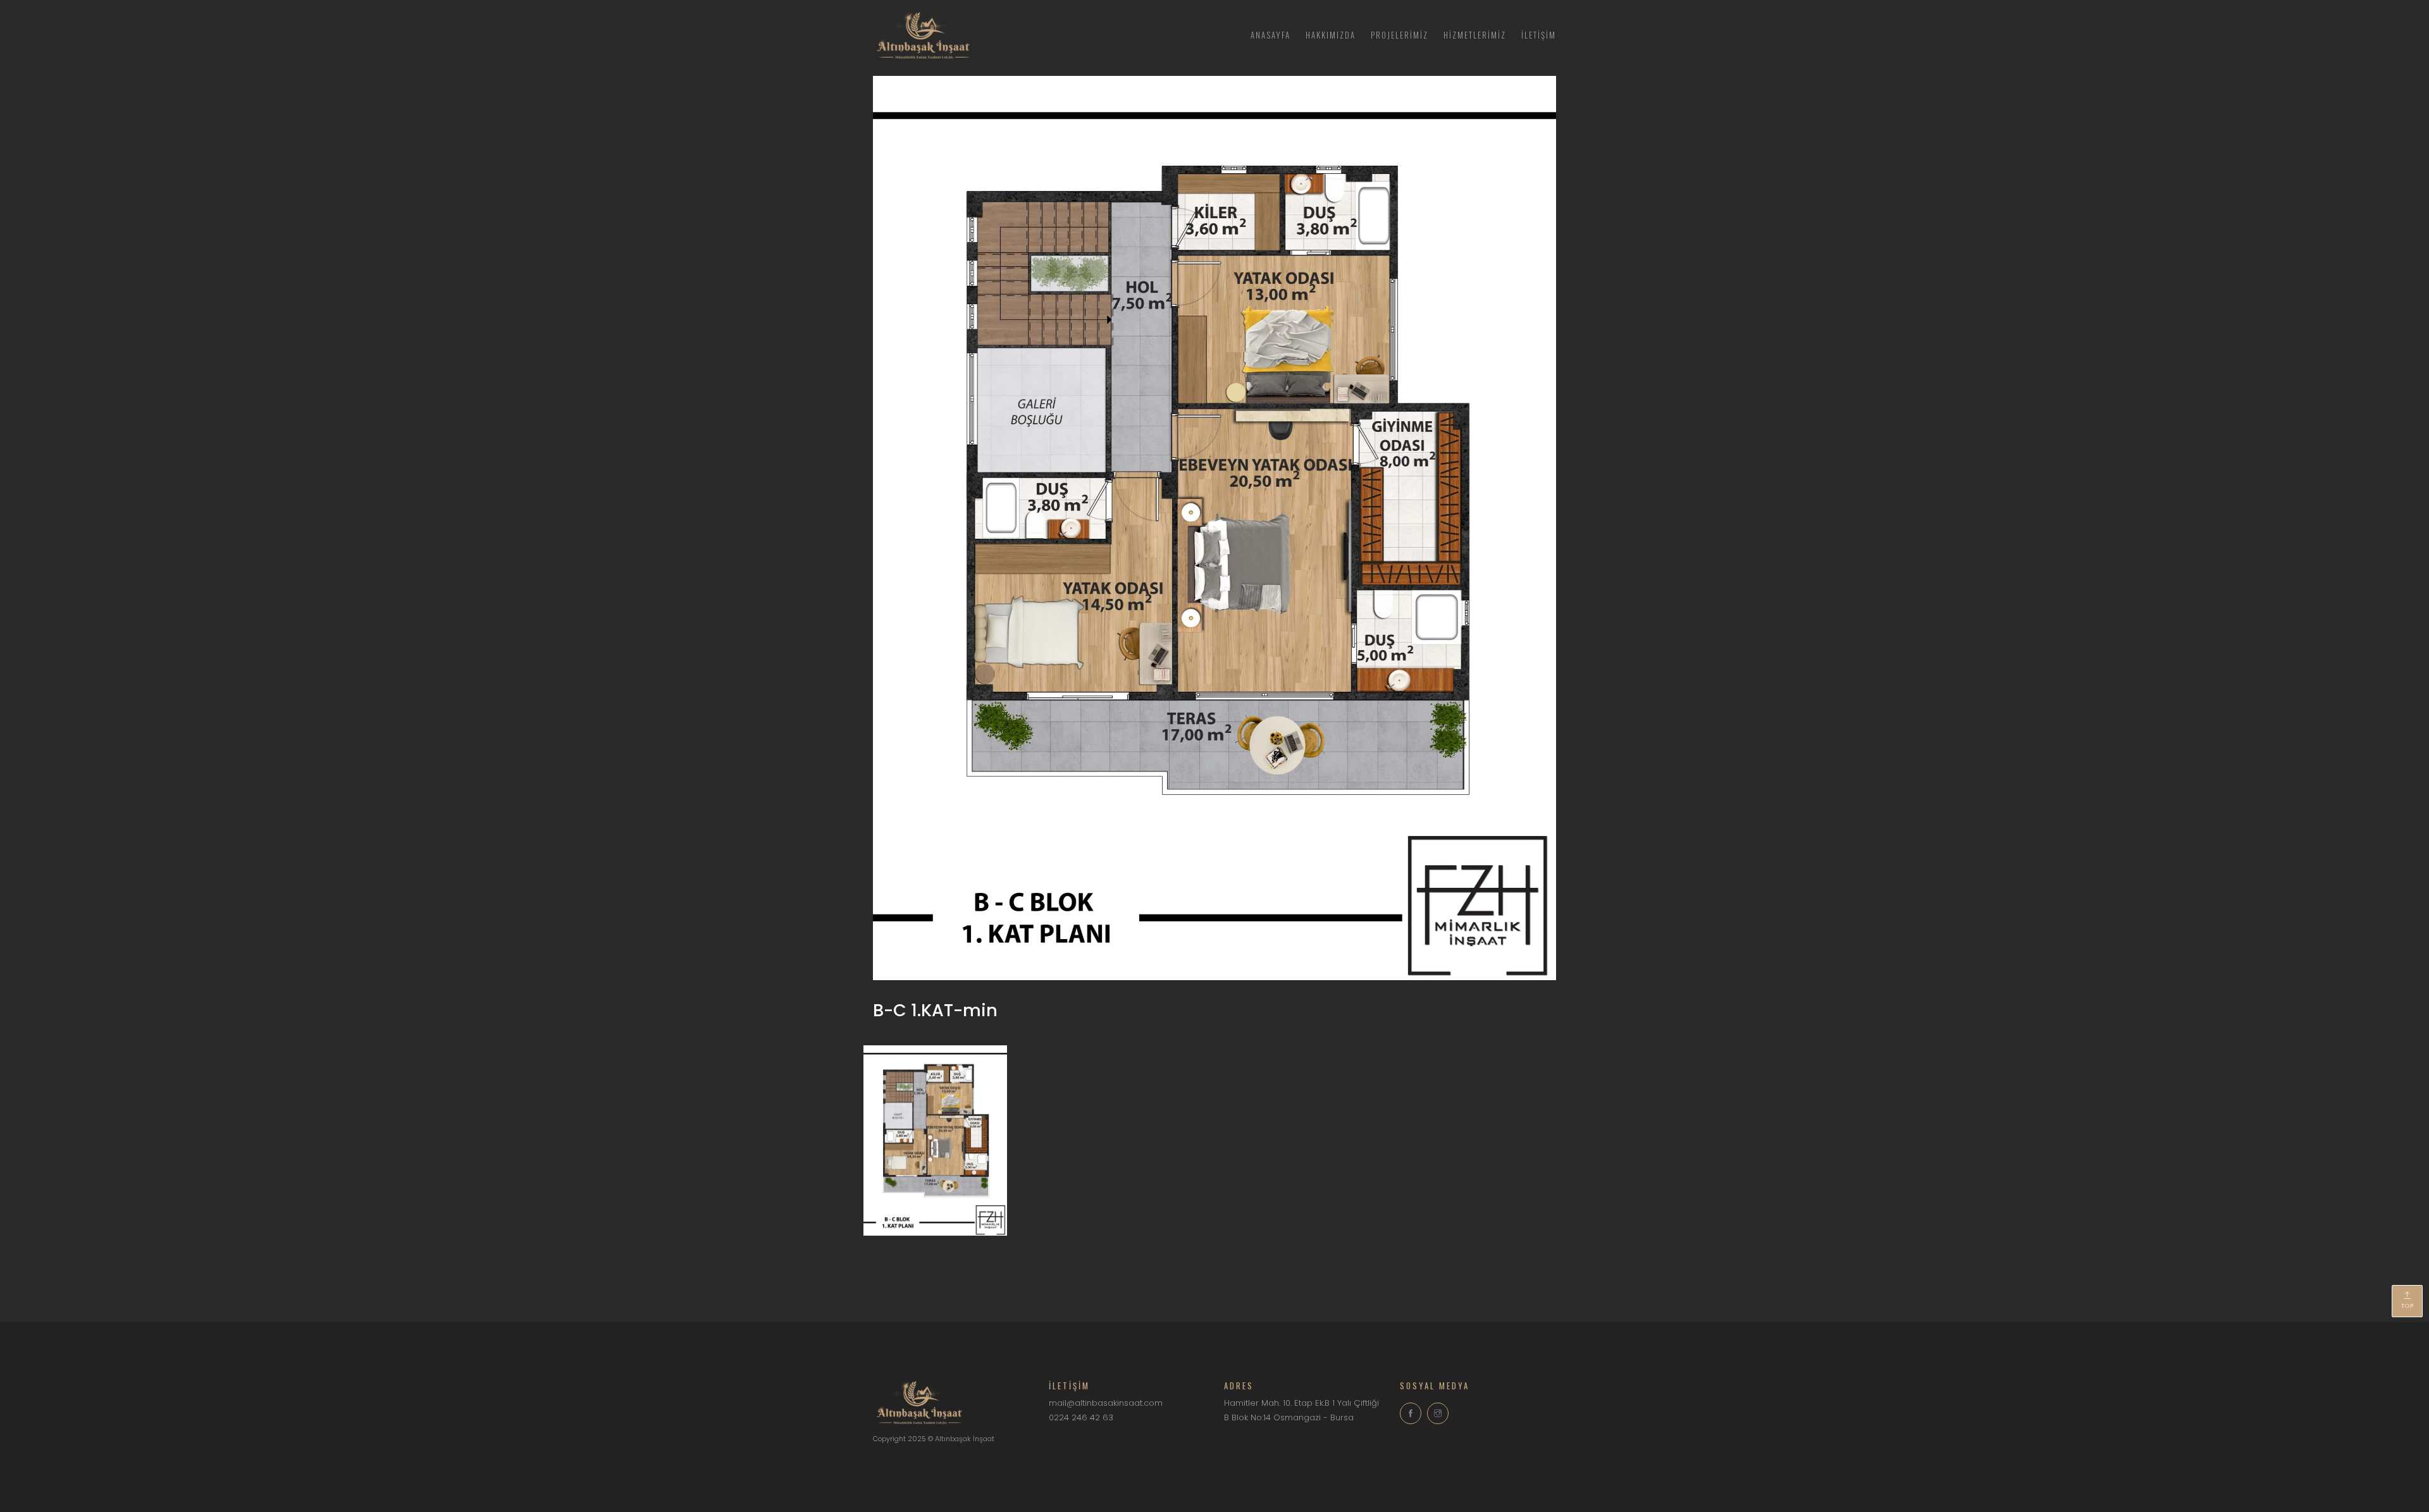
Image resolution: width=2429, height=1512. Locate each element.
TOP (2407, 1306)
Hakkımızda (1331, 35)
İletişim (1539, 35)
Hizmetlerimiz (1475, 35)
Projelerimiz (1400, 35)
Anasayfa (1270, 35)
